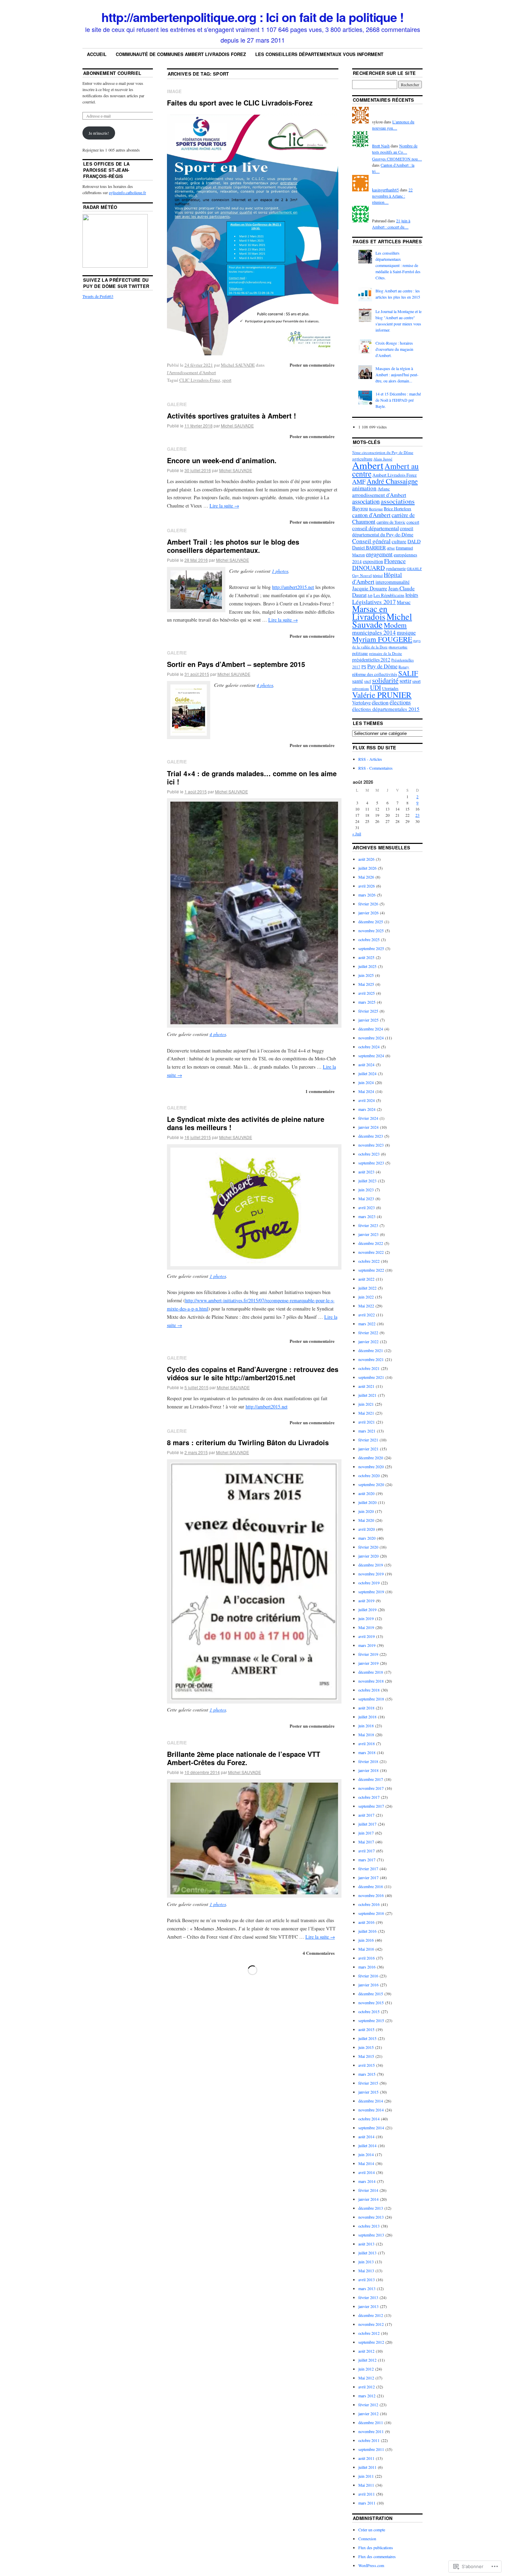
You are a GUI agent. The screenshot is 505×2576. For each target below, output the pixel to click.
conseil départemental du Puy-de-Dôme (383, 531)
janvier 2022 (368, 1341)
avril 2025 (367, 993)
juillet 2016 (367, 1931)
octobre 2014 (369, 2119)
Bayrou (360, 508)
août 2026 (366, 859)
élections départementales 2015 (386, 709)
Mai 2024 (366, 1091)
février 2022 (368, 1332)
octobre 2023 (369, 1154)
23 (417, 815)
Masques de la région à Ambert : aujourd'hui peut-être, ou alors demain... (397, 375)
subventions (361, 689)
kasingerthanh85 (385, 190)
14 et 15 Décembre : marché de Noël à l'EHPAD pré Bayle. (398, 400)
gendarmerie (396, 568)
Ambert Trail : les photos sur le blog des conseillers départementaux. (233, 546)
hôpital (378, 576)
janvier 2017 (368, 1877)
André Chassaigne (392, 481)
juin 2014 (366, 2154)
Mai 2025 (366, 984)
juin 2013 (366, 2262)
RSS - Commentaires (375, 768)
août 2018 (366, 1708)
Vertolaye (361, 702)
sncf (368, 681)
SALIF (408, 673)
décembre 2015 (371, 1994)
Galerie (177, 404)
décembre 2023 (371, 1136)
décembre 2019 (371, 1565)
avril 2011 (367, 2494)
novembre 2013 (371, 2217)
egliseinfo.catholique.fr (127, 192)
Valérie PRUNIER (382, 695)
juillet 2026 (367, 868)
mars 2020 (367, 1538)
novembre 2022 (371, 1252)
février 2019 (368, 1654)
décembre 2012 (371, 2315)
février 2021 (368, 1440)
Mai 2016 (366, 1949)
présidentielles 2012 (371, 660)
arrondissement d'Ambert (379, 495)
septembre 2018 (371, 1699)
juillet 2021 (367, 1395)
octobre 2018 (369, 1690)
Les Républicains (389, 595)
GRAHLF (414, 569)
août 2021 (366, 1386)
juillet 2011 (367, 2467)
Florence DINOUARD (379, 564)
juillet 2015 (367, 2038)
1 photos (280, 571)
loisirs (412, 595)
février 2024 (368, 1118)
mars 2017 (367, 1860)
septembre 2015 (371, 2020)
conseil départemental (375, 528)
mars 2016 (367, 1967)
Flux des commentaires (377, 2556)
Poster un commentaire (312, 365)
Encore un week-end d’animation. (222, 460)
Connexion (367, 2539)
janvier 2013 (368, 2306)
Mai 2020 (366, 1520)
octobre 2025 (369, 939)
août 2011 (366, 2458)
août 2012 (366, 2351)
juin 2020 (366, 1511)
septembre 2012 (371, 2342)
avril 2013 (367, 2279)
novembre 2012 (371, 2324)
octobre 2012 (369, 2333)
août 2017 (366, 1815)
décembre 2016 (371, 1886)
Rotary (404, 667)
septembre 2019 (371, 1592)
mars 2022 (367, 1324)
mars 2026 (367, 895)
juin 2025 (366, 975)
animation (364, 488)
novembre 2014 (371, 2110)
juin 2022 (366, 1297)
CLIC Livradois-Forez (200, 380)
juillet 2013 (367, 2253)
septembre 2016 (371, 1913)
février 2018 (368, 1761)
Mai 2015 (366, 2056)
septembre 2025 (371, 948)
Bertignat (376, 509)
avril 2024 (367, 1100)
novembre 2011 (371, 2431)
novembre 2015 (371, 2003)
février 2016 (368, 1976)
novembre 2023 (371, 1145)
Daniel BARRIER (369, 548)
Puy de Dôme (382, 666)
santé (358, 681)
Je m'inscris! (99, 133)
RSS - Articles (370, 759)
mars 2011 (367, 2503)
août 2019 (366, 1601)
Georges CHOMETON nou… (397, 159)
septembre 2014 (371, 2128)
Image (174, 91)
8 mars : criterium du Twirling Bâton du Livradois (248, 1442)
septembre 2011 (371, 2449)
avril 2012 (367, 2387)
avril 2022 (367, 1315)
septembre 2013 (371, 2235)
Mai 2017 (366, 1842)
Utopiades (390, 688)
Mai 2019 (366, 1627)
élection (380, 702)
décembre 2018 (371, 1672)
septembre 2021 (371, 1377)
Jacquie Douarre (370, 588)
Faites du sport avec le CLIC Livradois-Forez (240, 103)
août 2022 (366, 1279)
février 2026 (368, 904)
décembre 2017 (371, 1779)
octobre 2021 (369, 1368)
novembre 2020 (371, 1467)
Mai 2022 (366, 1306)
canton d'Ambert (371, 515)
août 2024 (366, 1064)
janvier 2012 (368, 2413)
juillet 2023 (367, 1181)
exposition (373, 561)
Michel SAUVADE (238, 365)
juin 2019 (366, 1618)
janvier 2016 (368, 1985)
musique (406, 633)
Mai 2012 (366, 2378)
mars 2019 (367, 1645)
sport (227, 380)
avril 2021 (367, 1422)
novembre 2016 (371, 1895)
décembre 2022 (371, 1243)
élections (400, 702)
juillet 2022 (367, 1288)
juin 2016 (366, 1940)
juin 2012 (366, 2369)
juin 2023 (366, 1190)
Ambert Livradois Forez (395, 475)
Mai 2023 (366, 1198)
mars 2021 (367, 1431)
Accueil (97, 54)
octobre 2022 (369, 1261)
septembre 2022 (371, 1270)
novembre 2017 (371, 1788)
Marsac (404, 602)
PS (364, 667)
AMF (359, 481)
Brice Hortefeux (397, 509)
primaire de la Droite (385, 653)
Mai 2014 (366, 2163)
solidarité (385, 680)
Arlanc (384, 489)
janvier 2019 (368, 1663)
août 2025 (366, 957)
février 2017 (368, 1869)
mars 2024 (367, 1109)
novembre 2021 (371, 1359)
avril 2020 (367, 1529)
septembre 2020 (371, 1484)
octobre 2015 (369, 2011)
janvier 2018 (368, 1770)
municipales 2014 (374, 632)
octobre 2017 (369, 1797)
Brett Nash (381, 146)
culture (399, 541)
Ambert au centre (385, 470)
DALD (414, 541)
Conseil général (371, 541)
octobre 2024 (369, 1047)
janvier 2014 (368, 2199)
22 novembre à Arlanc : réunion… (392, 196)
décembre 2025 (371, 922)
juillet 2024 (367, 1073)
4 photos (265, 685)
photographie (398, 647)
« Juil (357, 834)
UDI (375, 687)
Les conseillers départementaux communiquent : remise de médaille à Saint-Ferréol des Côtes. (398, 265)
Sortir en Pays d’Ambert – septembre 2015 (236, 664)
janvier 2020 (368, 1556)
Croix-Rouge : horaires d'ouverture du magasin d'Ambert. (394, 349)
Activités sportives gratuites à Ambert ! (232, 416)
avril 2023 (367, 1207)
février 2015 (368, 2083)
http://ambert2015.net (293, 587)
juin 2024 (366, 1082)
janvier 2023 (368, 1234)
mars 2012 (367, 2396)
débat (391, 548)
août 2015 (366, 2029)
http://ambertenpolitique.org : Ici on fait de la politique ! (252, 17)
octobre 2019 (369, 1583)
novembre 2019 (371, 1574)
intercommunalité (392, 582)
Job (370, 595)
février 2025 (368, 1011)
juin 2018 (366, 1726)
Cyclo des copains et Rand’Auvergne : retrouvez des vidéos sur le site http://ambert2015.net (253, 1373)
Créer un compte (372, 2530)
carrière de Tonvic (391, 522)
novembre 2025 (371, 930)
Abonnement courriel (112, 73)
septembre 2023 (371, 1163)
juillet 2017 (367, 1824)
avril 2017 (367, 1851)
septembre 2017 (371, 1806)
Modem (395, 625)
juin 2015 (366, 2047)
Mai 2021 (366, 1413)
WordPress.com (371, 2565)
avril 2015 (367, 2065)
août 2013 (366, 2244)
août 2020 (366, 1493)
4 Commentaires (319, 1953)
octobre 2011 (369, 2440)
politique (360, 653)
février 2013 (368, 2297)
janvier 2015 (368, 2092)
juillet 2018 (367, 1717)
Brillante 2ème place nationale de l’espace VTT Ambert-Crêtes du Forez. (244, 1758)
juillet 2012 (367, 2360)
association (366, 501)
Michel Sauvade (382, 620)
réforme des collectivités (375, 674)
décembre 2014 (371, 2101)
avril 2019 (367, 1636)
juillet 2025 (367, 966)
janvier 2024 (368, 1127)
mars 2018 (367, 1752)
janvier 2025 (368, 1020)
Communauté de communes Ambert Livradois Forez (181, 54)
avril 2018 (367, 1743)
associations (398, 501)
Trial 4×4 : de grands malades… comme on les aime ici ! (252, 777)
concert (413, 522)
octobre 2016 (369, 1904)
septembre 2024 (371, 1056)
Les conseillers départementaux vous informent (319, 54)
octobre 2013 (369, 2226)
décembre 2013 (371, 2208)
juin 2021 (366, 1404)
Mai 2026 (366, 877)
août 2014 (366, 2137)
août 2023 (366, 1172)
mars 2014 (367, 2181)
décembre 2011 (371, 2422)
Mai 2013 (366, 2271)
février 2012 (368, 2405)
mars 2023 (367, 1216)
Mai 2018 (366, 1735)
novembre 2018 (371, 1681)
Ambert (368, 465)
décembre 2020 (371, 1458)
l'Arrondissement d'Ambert (192, 372)
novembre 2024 (371, 1038)
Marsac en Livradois (370, 612)
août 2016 (366, 1922)
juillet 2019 (367, 1609)
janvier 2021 (368, 1449)
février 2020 (368, 1547)
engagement (379, 554)
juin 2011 (366, 2476)
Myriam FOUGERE (382, 639)
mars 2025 (367, 1002)
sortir (405, 681)
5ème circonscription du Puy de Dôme (383, 452)
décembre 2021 (371, 1350)
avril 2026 (367, 886)
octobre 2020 (369, 1475)
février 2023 (368, 1225)
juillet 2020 (367, 1502)
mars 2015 (367, 2074)
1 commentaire (320, 1091)
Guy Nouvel (362, 575)
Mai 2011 (366, 2485)
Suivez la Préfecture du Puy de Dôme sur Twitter (116, 283)
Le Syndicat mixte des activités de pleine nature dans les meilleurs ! (246, 1123)
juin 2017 (366, 1833)
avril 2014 (367, 2172)
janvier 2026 (368, 913)
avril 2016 (367, 1958)
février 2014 (368, 2190)
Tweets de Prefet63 (98, 296)
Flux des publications (376, 2547)
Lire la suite (224, 506)
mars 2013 (367, 2288)
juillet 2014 (367, 2145)
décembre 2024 (371, 1029)
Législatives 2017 (374, 602)
